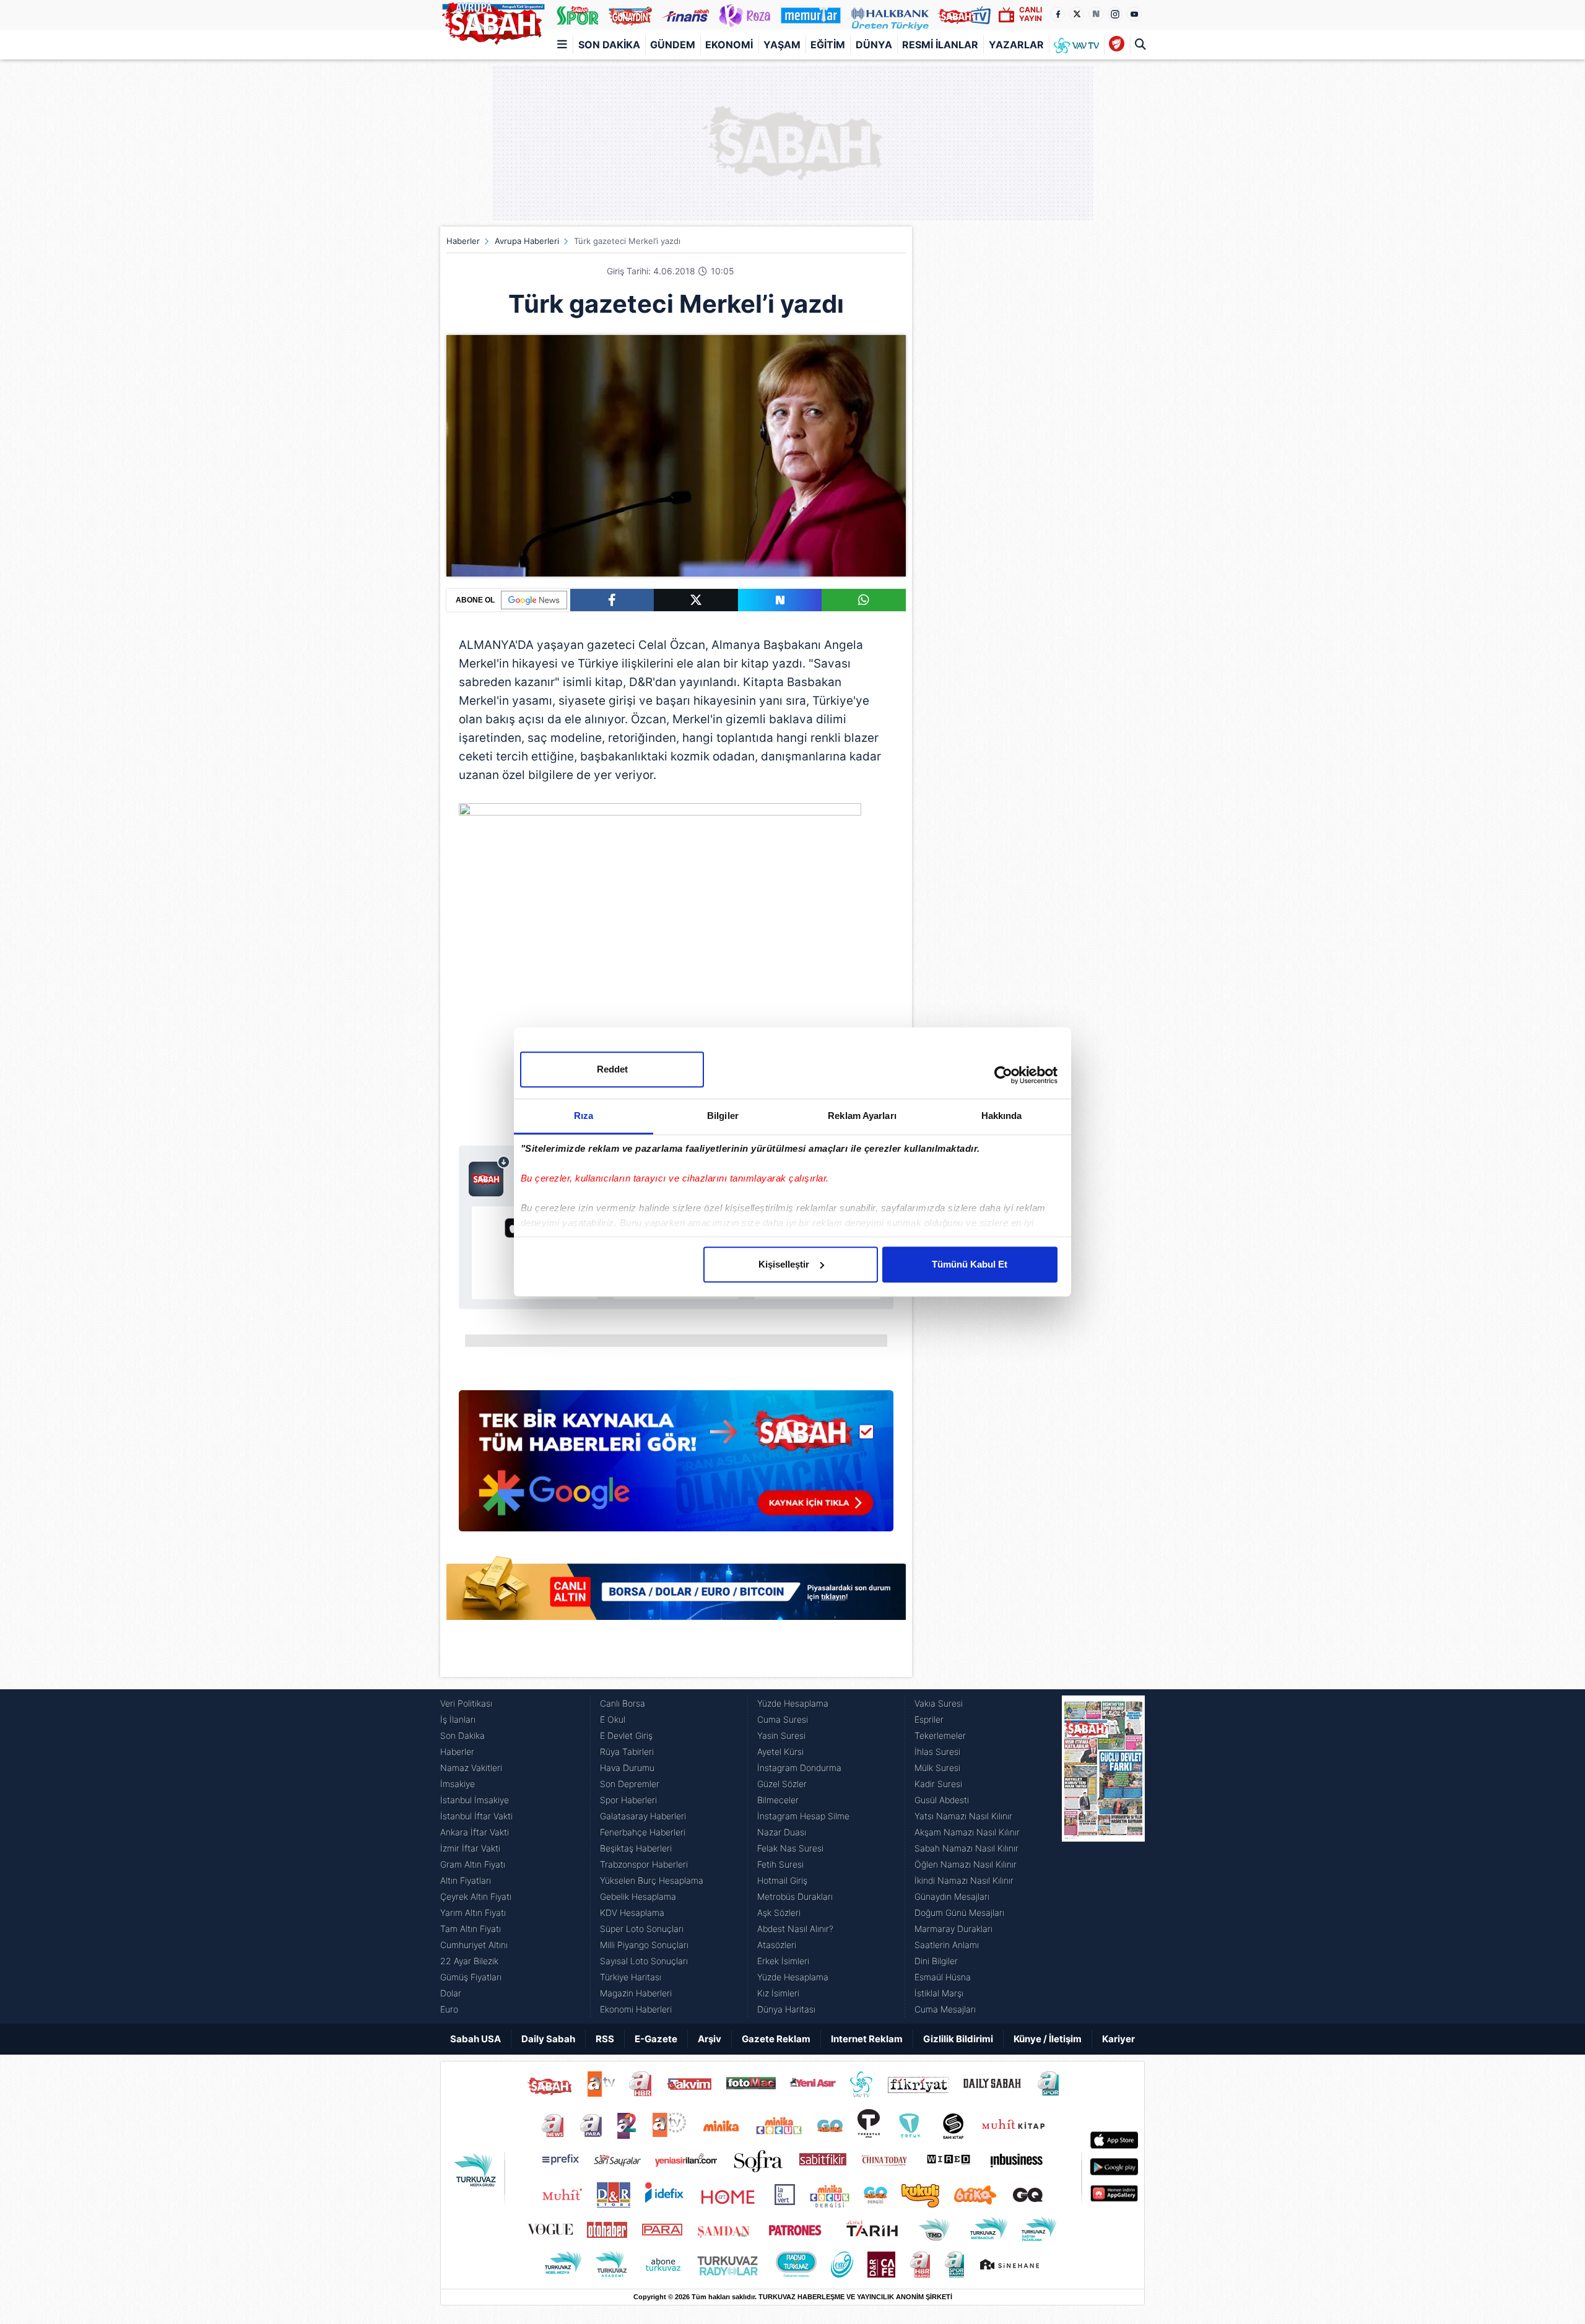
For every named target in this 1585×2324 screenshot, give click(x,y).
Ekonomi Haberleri (636, 2009)
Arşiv (710, 2039)
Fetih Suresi (780, 1864)
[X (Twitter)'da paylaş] (696, 600)
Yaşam (782, 45)
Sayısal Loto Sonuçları (644, 1961)
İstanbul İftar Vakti (476, 1816)
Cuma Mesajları (945, 2009)
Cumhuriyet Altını (474, 1945)
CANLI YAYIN (1031, 14)
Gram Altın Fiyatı (473, 1864)
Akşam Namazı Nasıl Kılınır (967, 1832)
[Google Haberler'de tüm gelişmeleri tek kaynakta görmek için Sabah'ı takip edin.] (676, 1467)
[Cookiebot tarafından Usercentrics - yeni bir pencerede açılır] (1003, 1075)
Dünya (874, 45)
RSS (605, 2039)
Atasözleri (777, 1945)
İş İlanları (458, 1719)
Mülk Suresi (937, 1768)
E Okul (613, 1719)
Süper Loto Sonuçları (642, 1929)
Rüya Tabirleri (627, 1752)
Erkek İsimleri (783, 1961)
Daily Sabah (548, 2039)
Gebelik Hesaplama (638, 1896)
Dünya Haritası (786, 2009)
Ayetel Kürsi (780, 1752)
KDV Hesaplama (632, 1913)
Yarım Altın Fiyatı (473, 1913)
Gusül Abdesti (942, 1800)
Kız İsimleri (778, 1993)
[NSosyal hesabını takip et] (1096, 14)
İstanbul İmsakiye (475, 1800)
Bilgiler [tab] (723, 1116)
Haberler (463, 241)
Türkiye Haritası (631, 1977)
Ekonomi (729, 45)
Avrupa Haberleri (527, 241)
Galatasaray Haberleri (643, 1816)
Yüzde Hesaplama (793, 1703)
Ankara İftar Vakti (475, 1832)
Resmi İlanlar (940, 45)
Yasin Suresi (781, 1735)
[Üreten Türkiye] (890, 15)
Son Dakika (609, 45)
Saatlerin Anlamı (947, 1945)
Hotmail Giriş (782, 1880)
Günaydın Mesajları (952, 1896)
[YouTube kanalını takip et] (1134, 14)
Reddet (612, 1069)
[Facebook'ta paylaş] (612, 600)
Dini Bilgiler (936, 1961)
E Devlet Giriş (626, 1735)
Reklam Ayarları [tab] (862, 1116)
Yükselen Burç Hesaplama (652, 1880)
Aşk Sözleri (779, 1913)
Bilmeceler (778, 1800)
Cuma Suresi (783, 1719)
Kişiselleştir (784, 1264)
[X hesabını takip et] (1077, 14)
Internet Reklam (867, 2039)
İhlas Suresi (937, 1752)
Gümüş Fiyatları (471, 1977)
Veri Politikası (466, 1703)
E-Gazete (656, 2039)
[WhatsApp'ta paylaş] (864, 600)
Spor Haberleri (628, 1800)
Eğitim (828, 45)
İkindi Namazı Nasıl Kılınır (964, 1880)
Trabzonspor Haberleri (644, 1864)
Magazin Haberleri (636, 1993)
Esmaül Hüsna (943, 1977)
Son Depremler (630, 1784)
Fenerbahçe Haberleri (643, 1832)
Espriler (929, 1719)
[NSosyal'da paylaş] (780, 600)
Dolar (451, 1993)
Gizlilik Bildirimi (958, 2039)
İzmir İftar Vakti (470, 1848)
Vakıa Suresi (939, 1703)
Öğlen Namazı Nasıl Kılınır (966, 1864)
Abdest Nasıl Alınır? (795, 1929)
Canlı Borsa (623, 1703)
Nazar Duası (782, 1832)
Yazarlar (1016, 45)
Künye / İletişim (1048, 2039)
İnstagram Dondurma (799, 1768)
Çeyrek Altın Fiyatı (476, 1896)
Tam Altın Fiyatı (471, 1929)
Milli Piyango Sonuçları (644, 1945)
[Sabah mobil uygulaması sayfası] (489, 1176)
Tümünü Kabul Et (970, 1264)
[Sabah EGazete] (1103, 1856)
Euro (449, 2009)
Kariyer (1118, 2039)
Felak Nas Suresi (790, 1848)
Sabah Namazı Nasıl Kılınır (966, 1848)
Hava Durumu (627, 1768)
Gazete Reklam (776, 2039)
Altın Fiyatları (466, 1880)
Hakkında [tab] (1002, 1116)
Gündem (673, 45)
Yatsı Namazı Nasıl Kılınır (963, 1816)
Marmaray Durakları (953, 1929)
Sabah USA (475, 2039)
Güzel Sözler (782, 1784)
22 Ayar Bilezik (469, 1961)
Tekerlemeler (940, 1735)
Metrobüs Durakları (795, 1896)
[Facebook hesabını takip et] (1057, 14)
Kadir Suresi (938, 1784)
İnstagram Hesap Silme (803, 1816)
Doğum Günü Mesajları (959, 1913)
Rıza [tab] (584, 1116)
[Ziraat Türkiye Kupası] (1117, 45)
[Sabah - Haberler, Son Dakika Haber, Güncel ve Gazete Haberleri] (493, 21)
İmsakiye (458, 1784)
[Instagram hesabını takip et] (1115, 14)
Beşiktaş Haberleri (636, 1848)
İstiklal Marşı (939, 1993)
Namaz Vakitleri (471, 1768)
